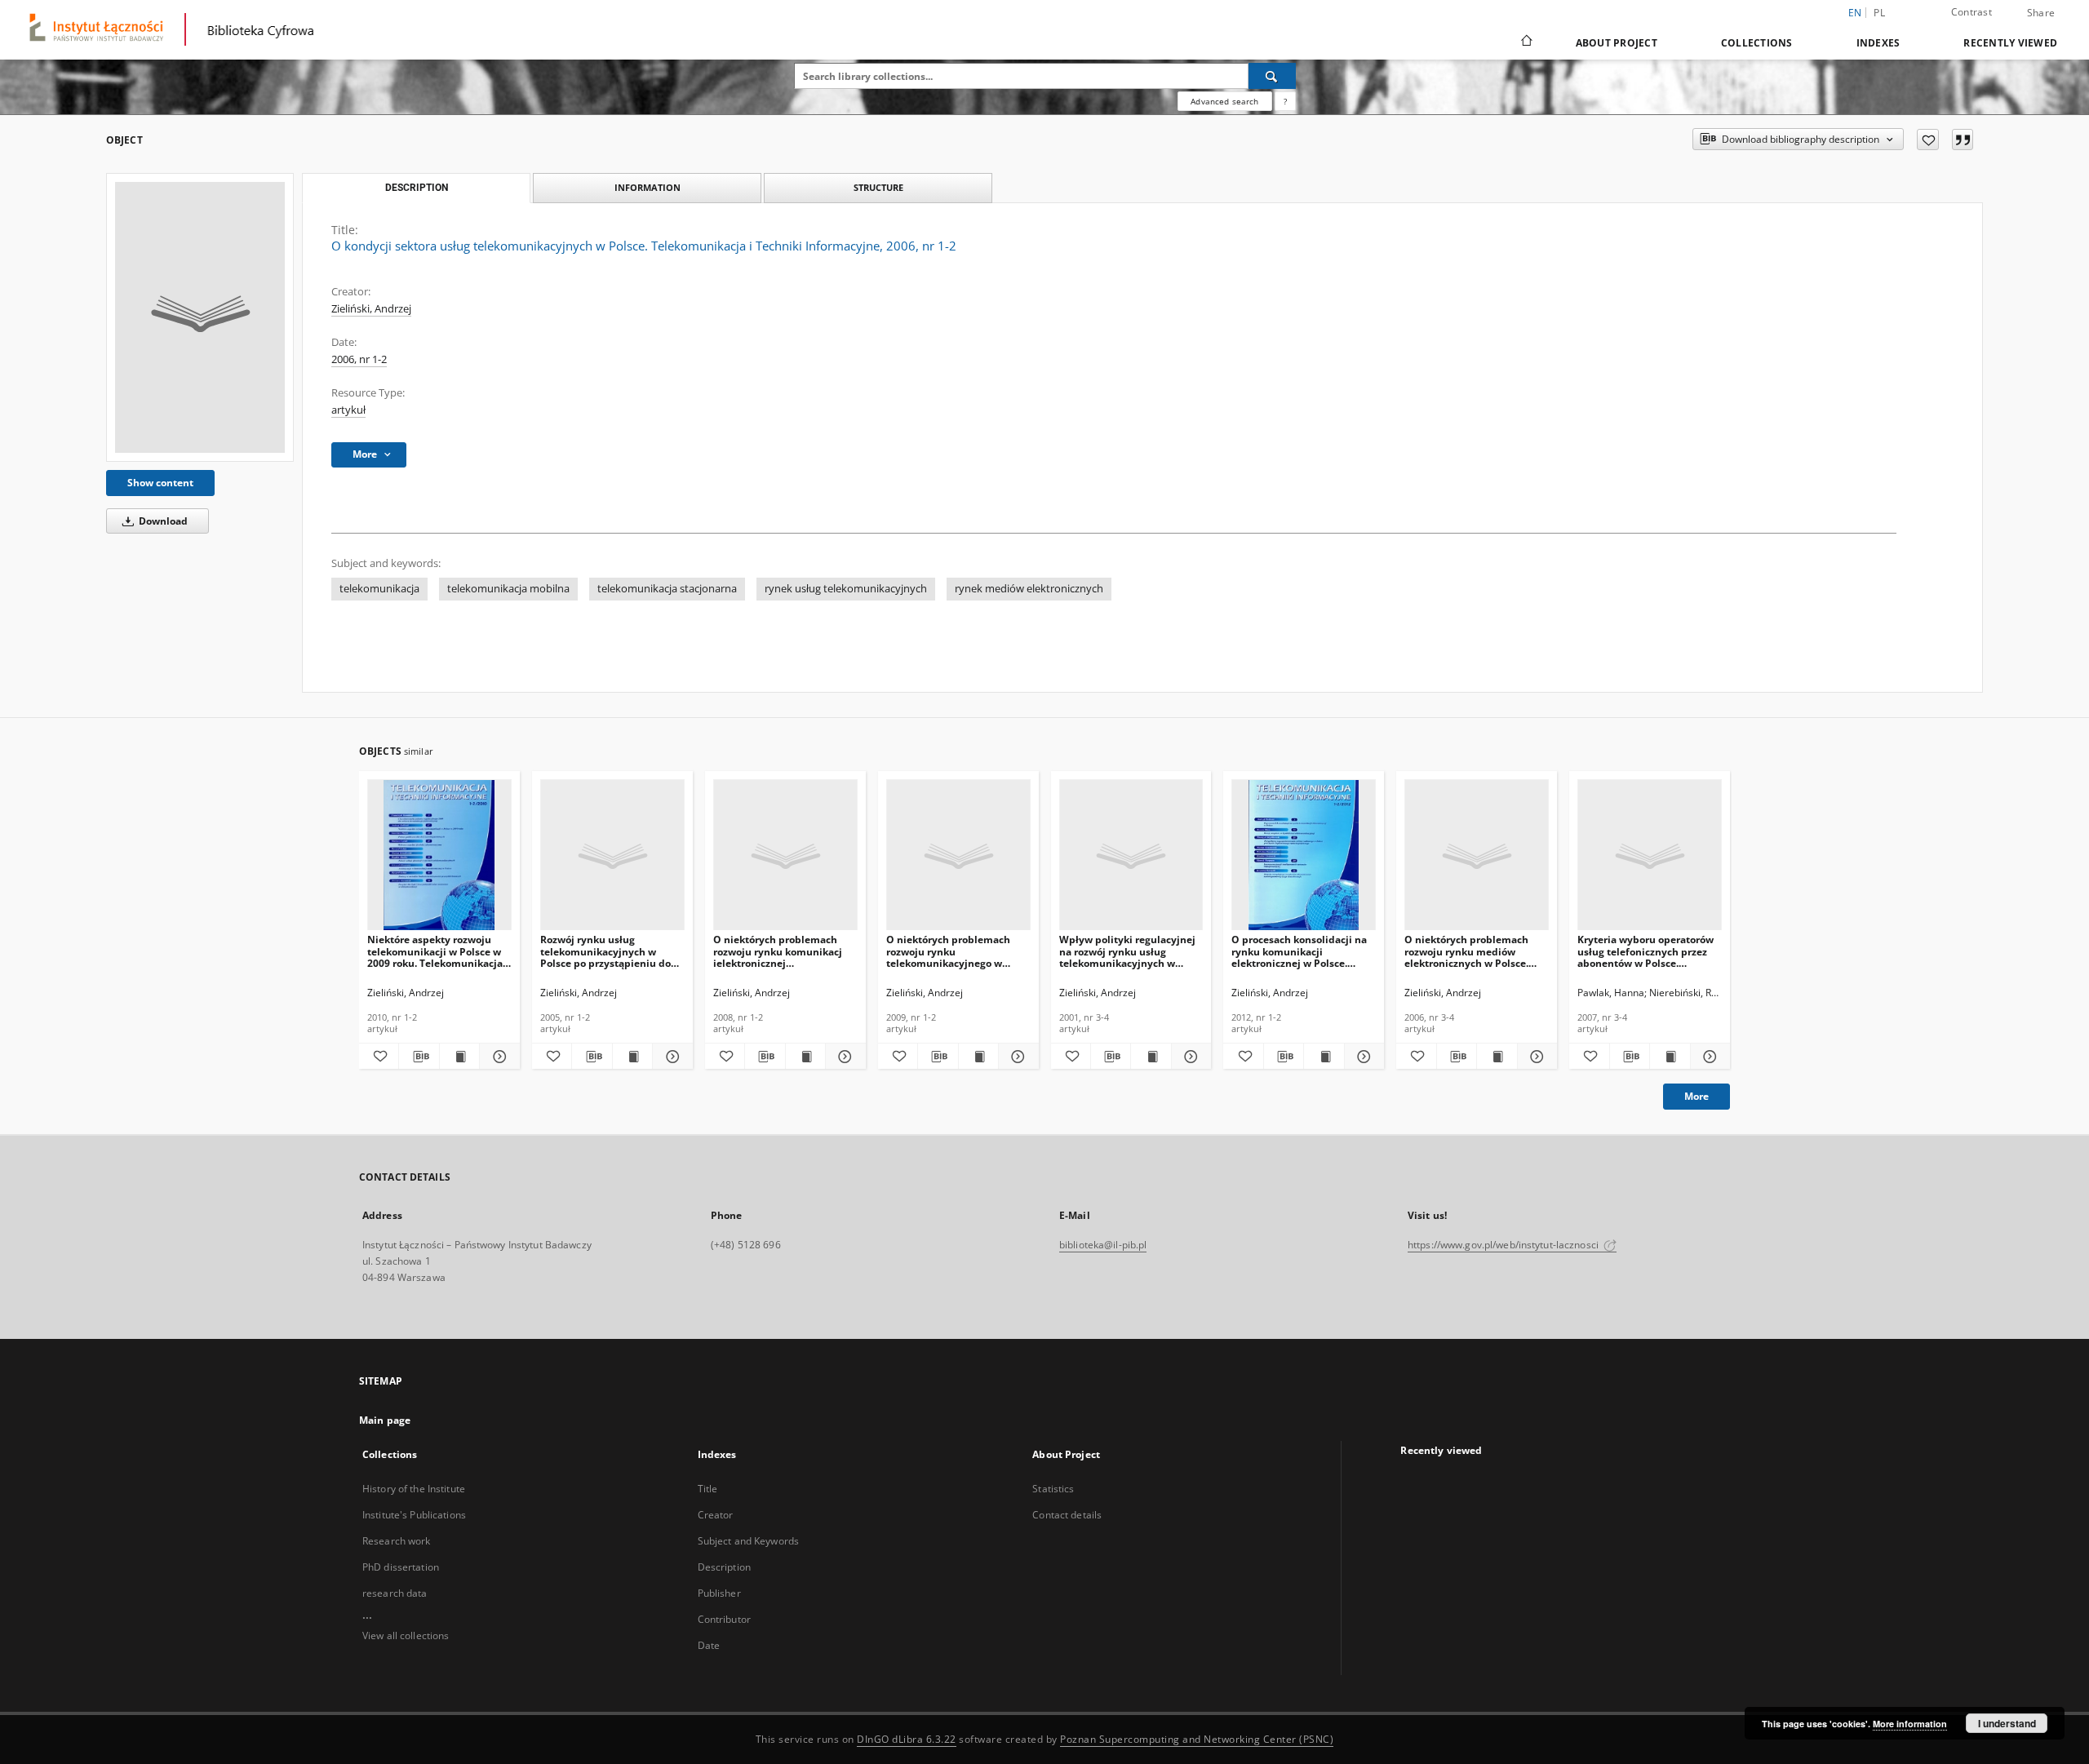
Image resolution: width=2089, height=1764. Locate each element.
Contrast (1971, 12)
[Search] (1272, 76)
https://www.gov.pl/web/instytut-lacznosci (1504, 1245)
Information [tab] (648, 187)
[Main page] (1526, 42)
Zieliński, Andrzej (371, 309)
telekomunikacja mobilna (508, 589)
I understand (2007, 1723)
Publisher (719, 1593)
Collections (1757, 43)
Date (709, 1645)
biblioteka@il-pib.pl (1103, 1245)
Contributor (724, 1619)
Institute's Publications (414, 1515)
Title (708, 1489)
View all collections (406, 1635)
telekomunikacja (379, 589)
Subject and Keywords (748, 1541)
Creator (716, 1515)
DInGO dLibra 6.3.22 (907, 1739)
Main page (385, 1420)
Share (2041, 13)
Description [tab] (417, 188)
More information (1910, 1724)
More (1696, 1096)
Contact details (1067, 1515)
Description (724, 1567)
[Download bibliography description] (419, 1057)
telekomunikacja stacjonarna (667, 589)
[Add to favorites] (1928, 140)
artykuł (348, 410)
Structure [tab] (878, 187)
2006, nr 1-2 (359, 359)
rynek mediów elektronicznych (1029, 589)
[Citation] (1963, 140)
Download (162, 521)
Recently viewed (2010, 43)
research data (395, 1593)
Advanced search (1224, 101)
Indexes (1878, 43)
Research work (397, 1541)
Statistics (1053, 1489)
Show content (160, 483)
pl (1879, 13)
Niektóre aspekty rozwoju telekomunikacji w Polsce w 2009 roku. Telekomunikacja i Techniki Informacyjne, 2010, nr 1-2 (438, 951)
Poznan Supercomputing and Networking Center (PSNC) (1197, 1739)
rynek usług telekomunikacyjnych (846, 589)
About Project (1617, 43)
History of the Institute (414, 1489)
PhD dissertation (401, 1567)
